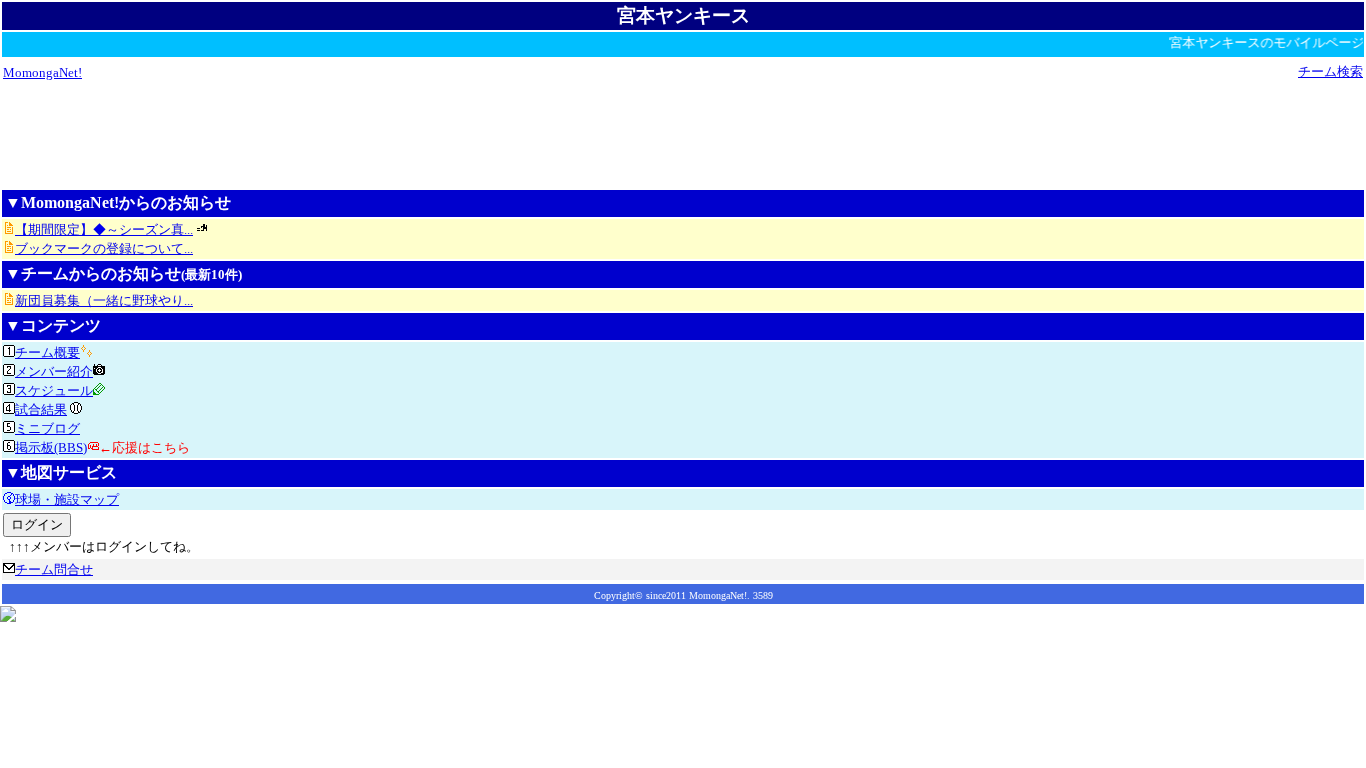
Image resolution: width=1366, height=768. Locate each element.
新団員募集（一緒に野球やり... (104, 300)
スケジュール (54, 390)
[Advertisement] (683, 134)
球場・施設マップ (67, 499)
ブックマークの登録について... (104, 248)
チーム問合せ (54, 569)
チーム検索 (1330, 71)
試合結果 (41, 409)
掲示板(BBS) (51, 447)
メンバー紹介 (54, 371)
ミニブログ (47, 428)
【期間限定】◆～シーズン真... (104, 229)
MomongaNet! (42, 72)
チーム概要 (47, 352)
